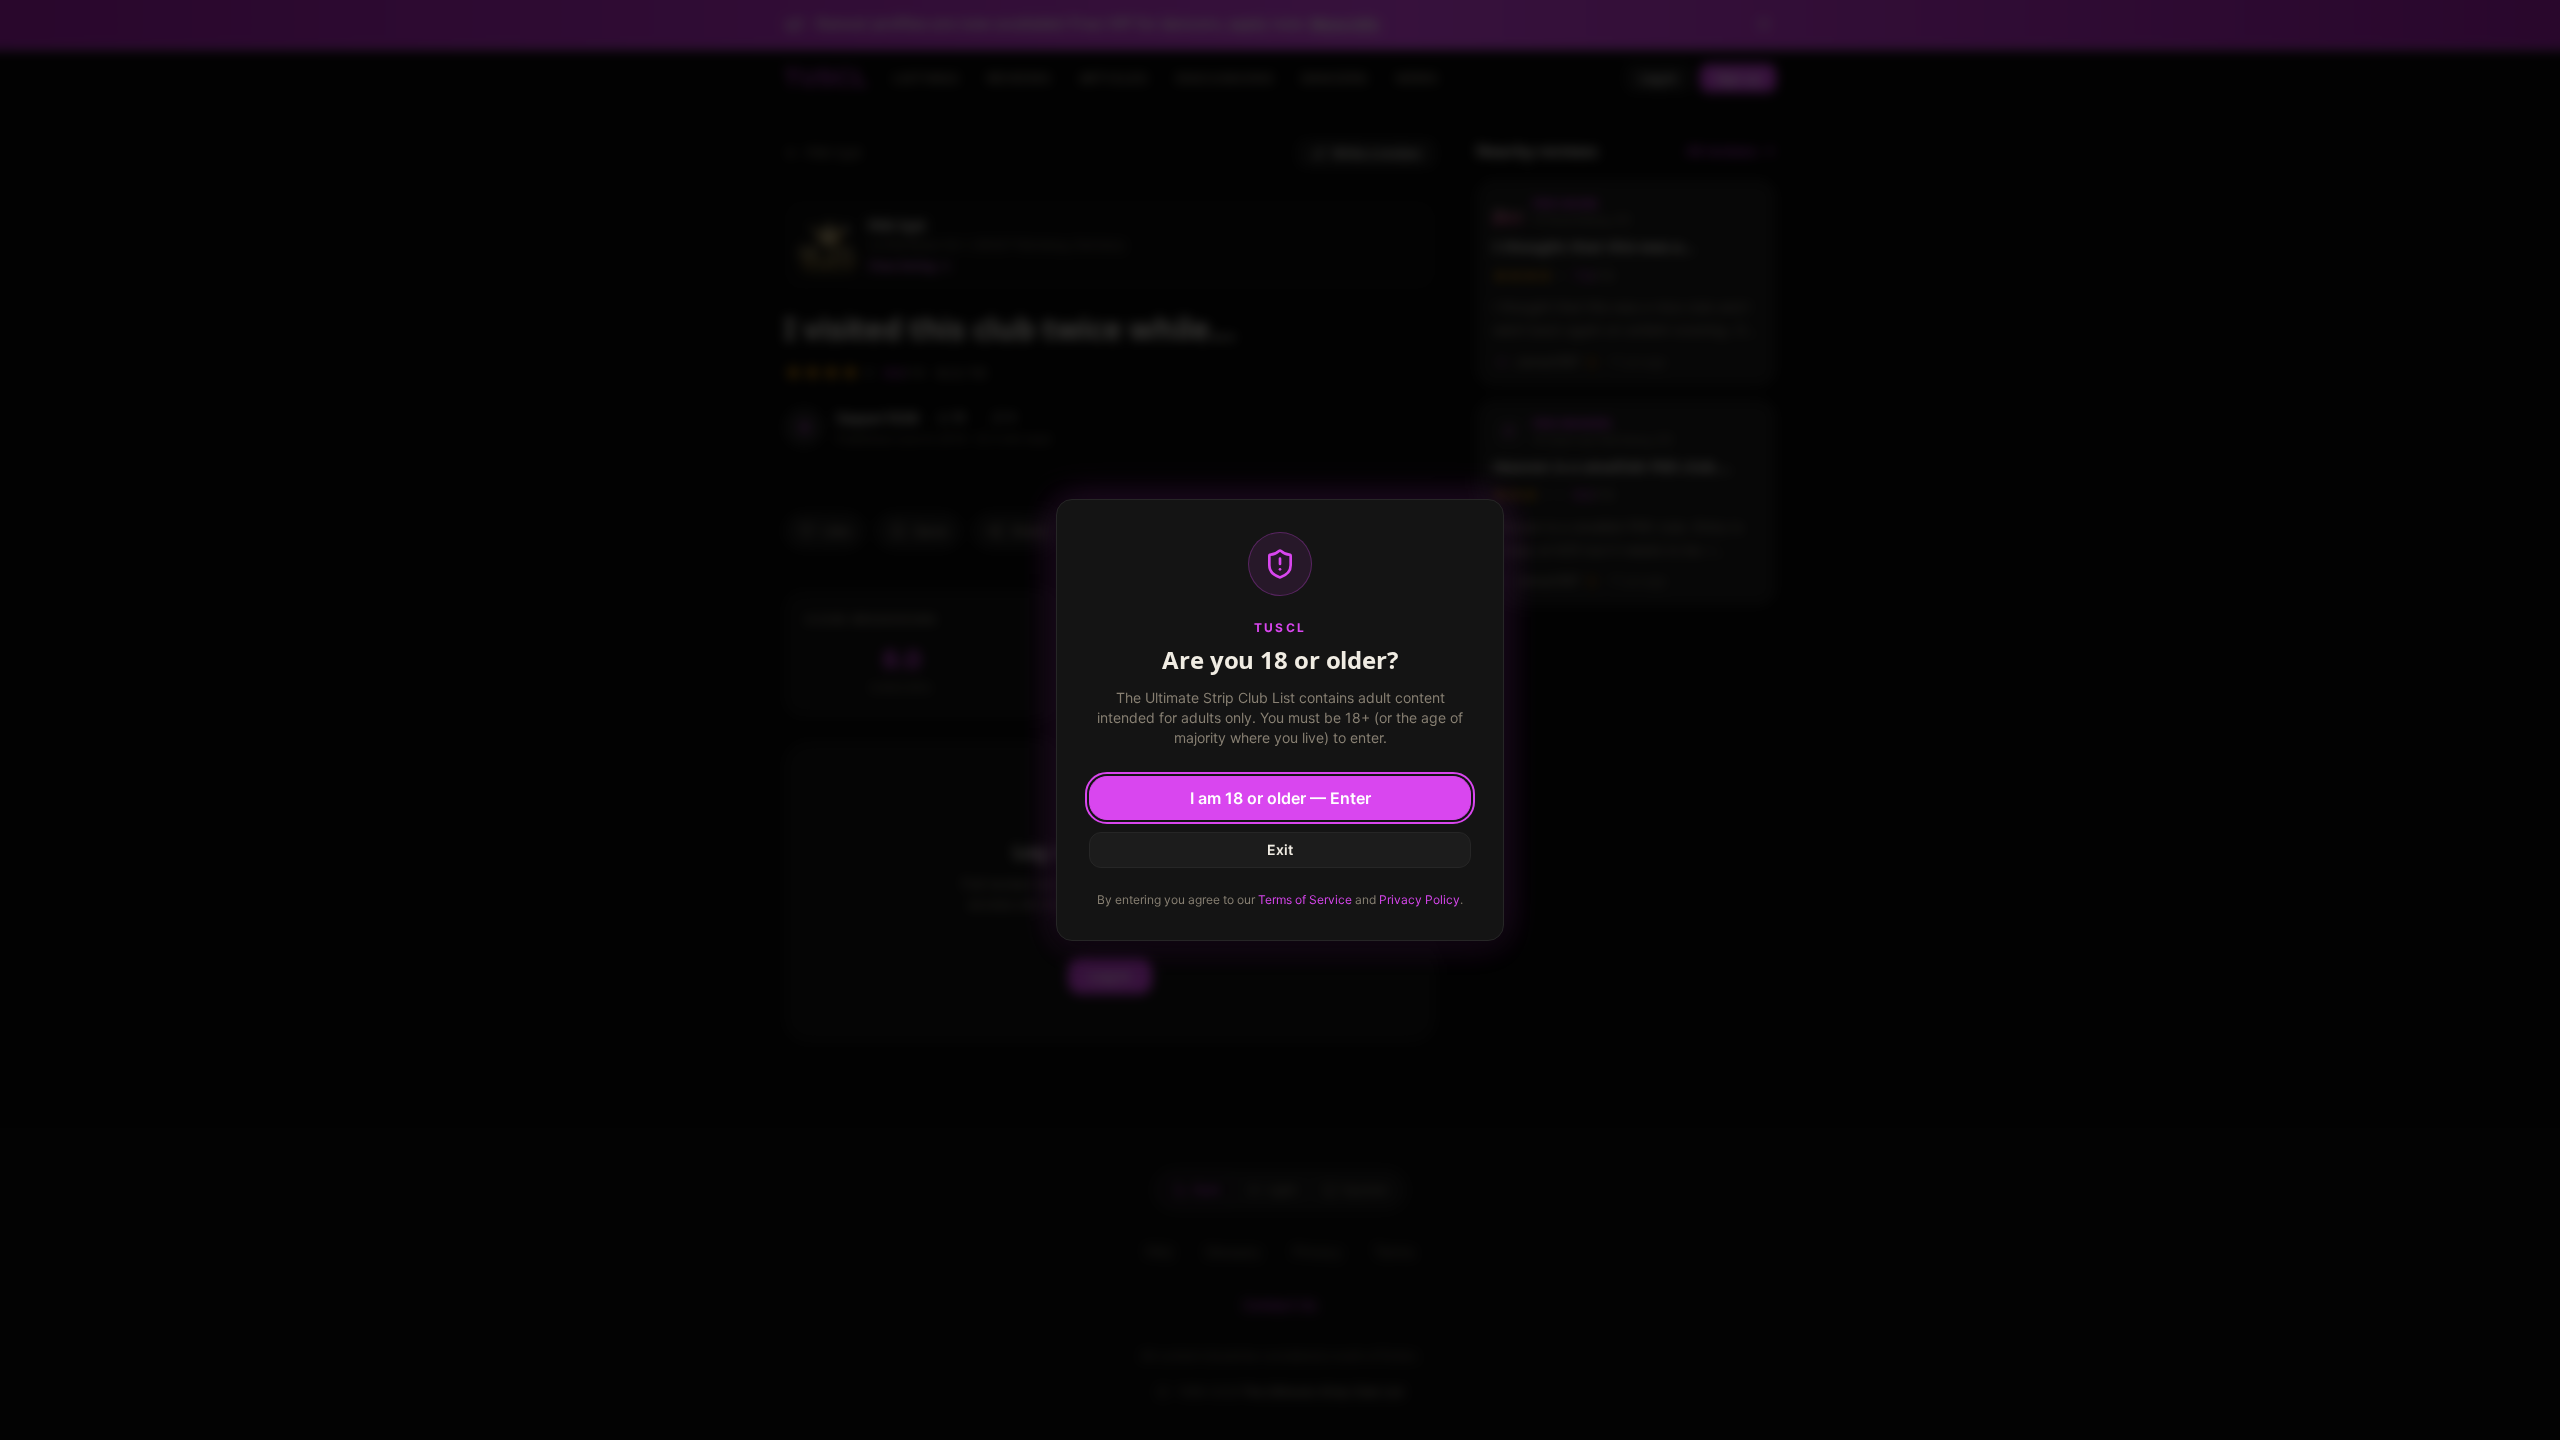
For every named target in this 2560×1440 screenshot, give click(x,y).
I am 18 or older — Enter (1280, 798)
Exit (1280, 849)
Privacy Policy (1419, 899)
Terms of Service (1305, 899)
